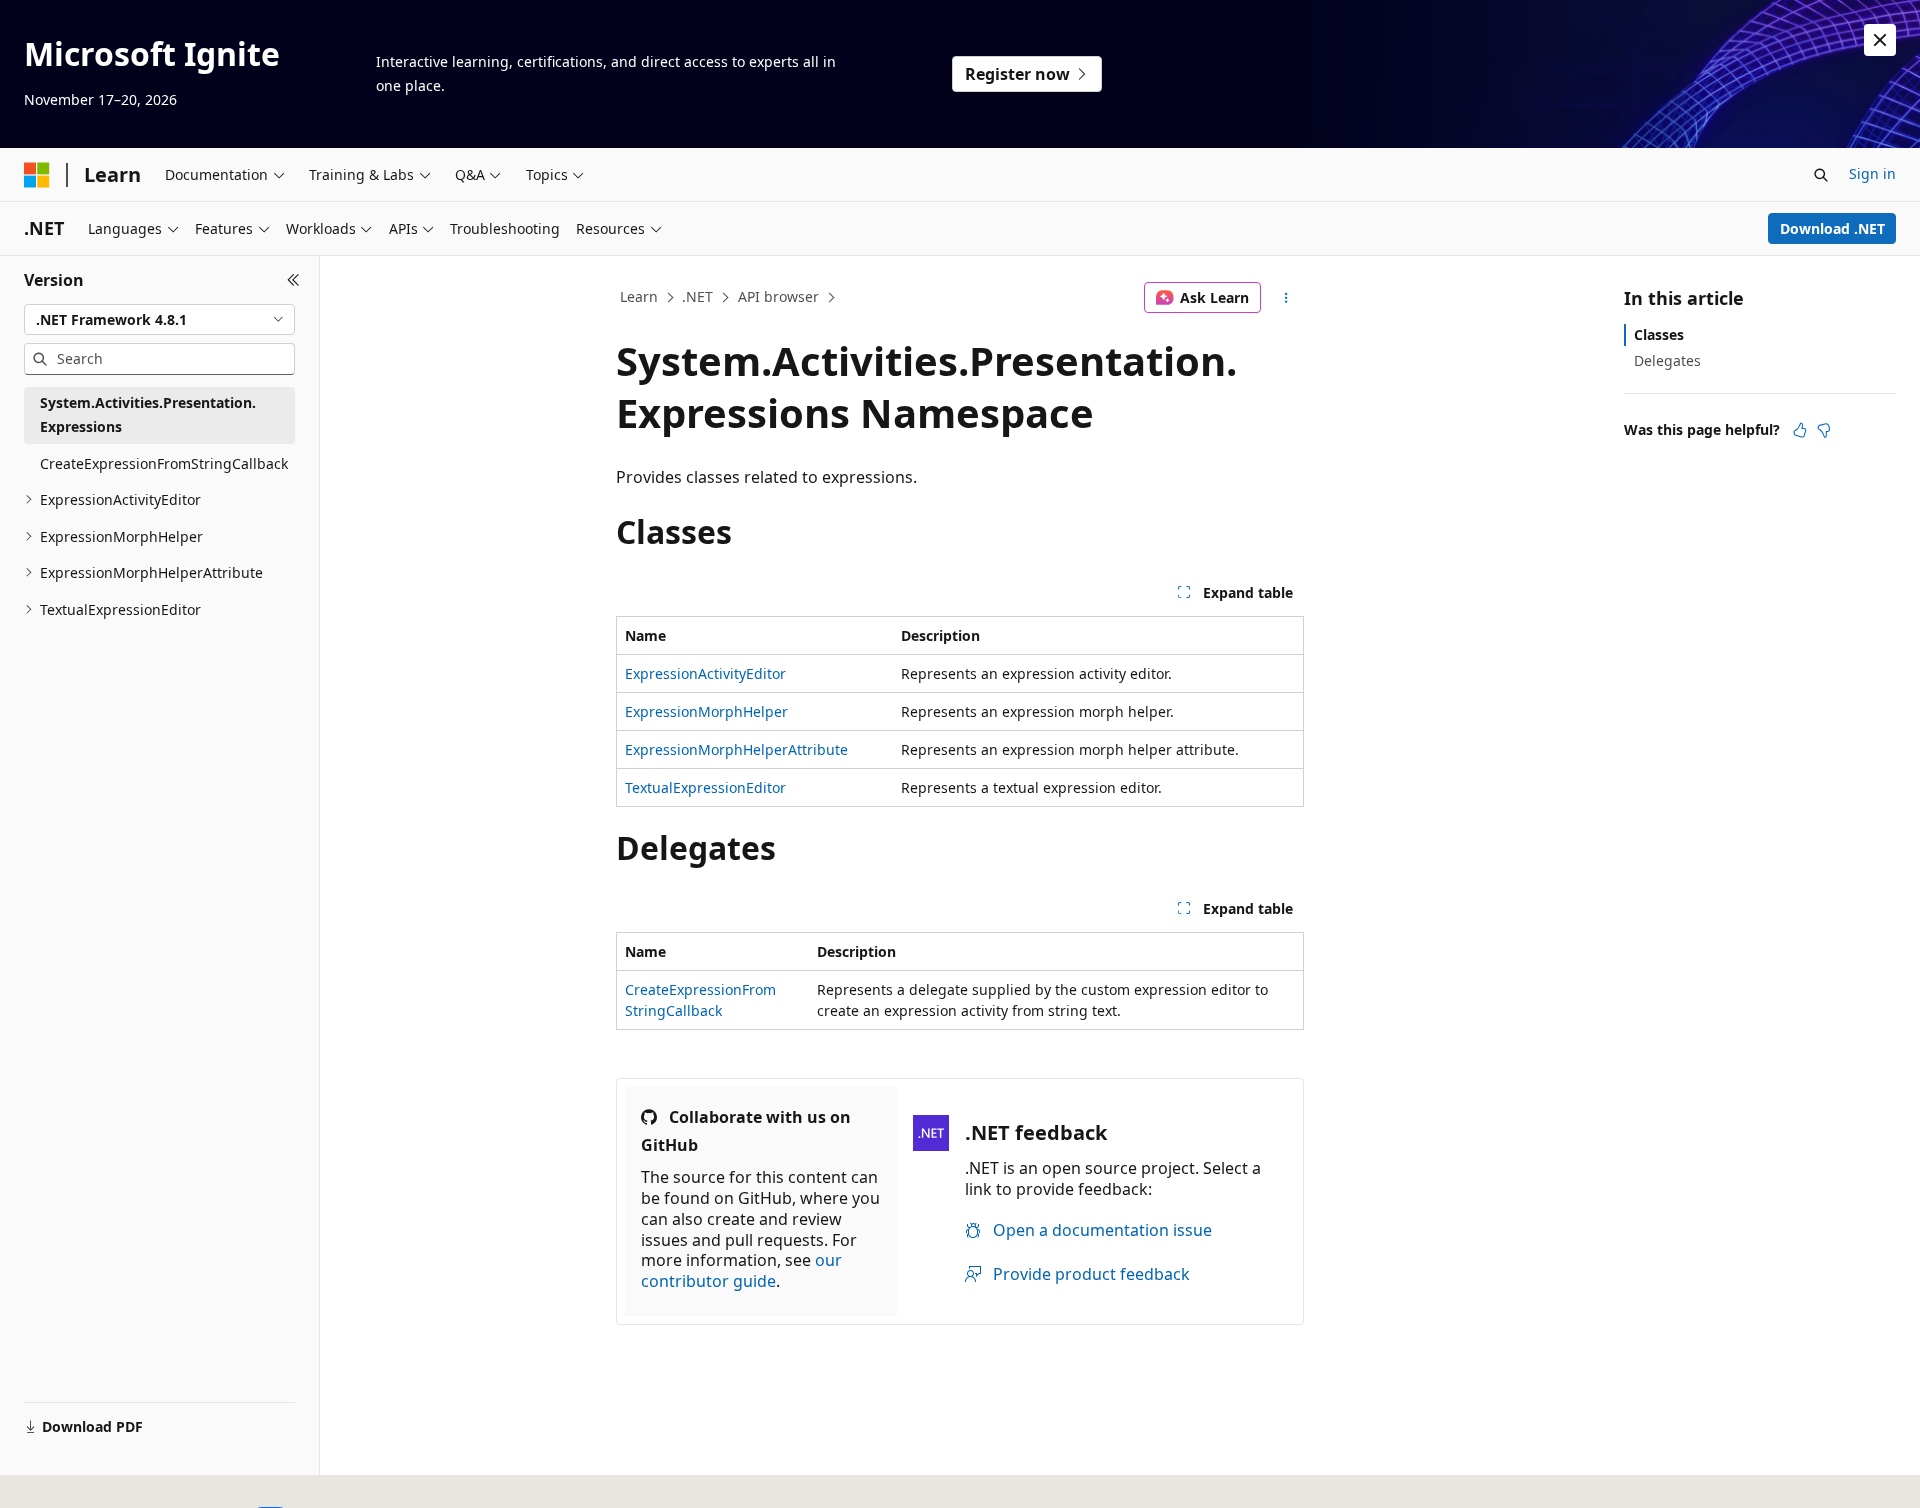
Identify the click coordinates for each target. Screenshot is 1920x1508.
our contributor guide (741, 1270)
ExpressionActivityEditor (705, 673)
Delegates (1667, 360)
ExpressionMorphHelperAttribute (736, 749)
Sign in (1872, 173)
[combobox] (159, 320)
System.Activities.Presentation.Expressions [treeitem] (148, 415)
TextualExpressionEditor (705, 787)
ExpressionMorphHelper (706, 711)
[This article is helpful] (1800, 430)
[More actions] (1286, 298)
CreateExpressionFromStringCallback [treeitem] (164, 463)
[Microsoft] (37, 175)
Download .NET (1832, 228)
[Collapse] (293, 280)
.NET (697, 296)
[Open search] (1821, 175)
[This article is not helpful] (1824, 430)
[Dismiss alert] (1880, 40)
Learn (639, 296)
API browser (778, 296)
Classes (1659, 334)
